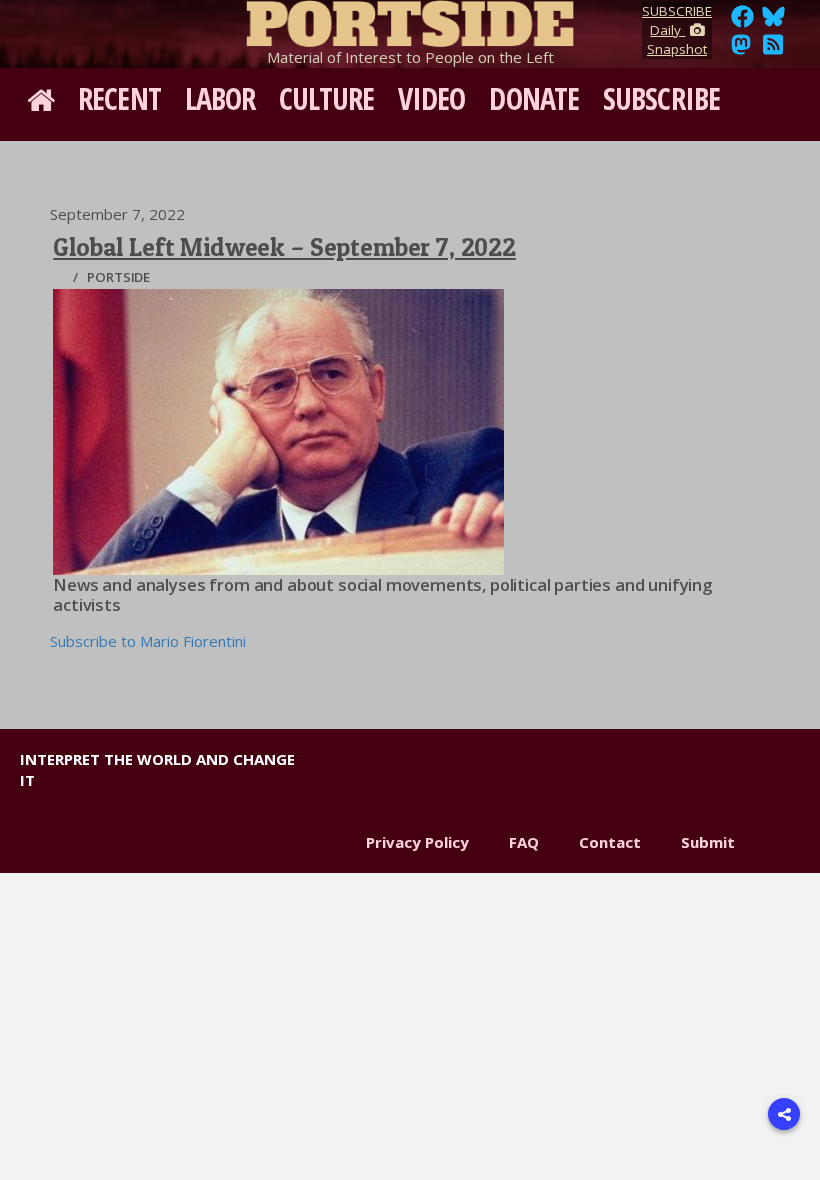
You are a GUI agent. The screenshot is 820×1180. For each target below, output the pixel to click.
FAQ (524, 842)
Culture (326, 98)
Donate (534, 98)
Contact (610, 842)
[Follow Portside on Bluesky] (775, 22)
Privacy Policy (417, 842)
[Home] (410, 20)
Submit (708, 842)
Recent (119, 98)
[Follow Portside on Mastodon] (741, 50)
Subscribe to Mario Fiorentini (148, 641)
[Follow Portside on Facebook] (742, 22)
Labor (220, 98)
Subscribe (661, 98)
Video (432, 98)
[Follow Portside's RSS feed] (773, 50)
